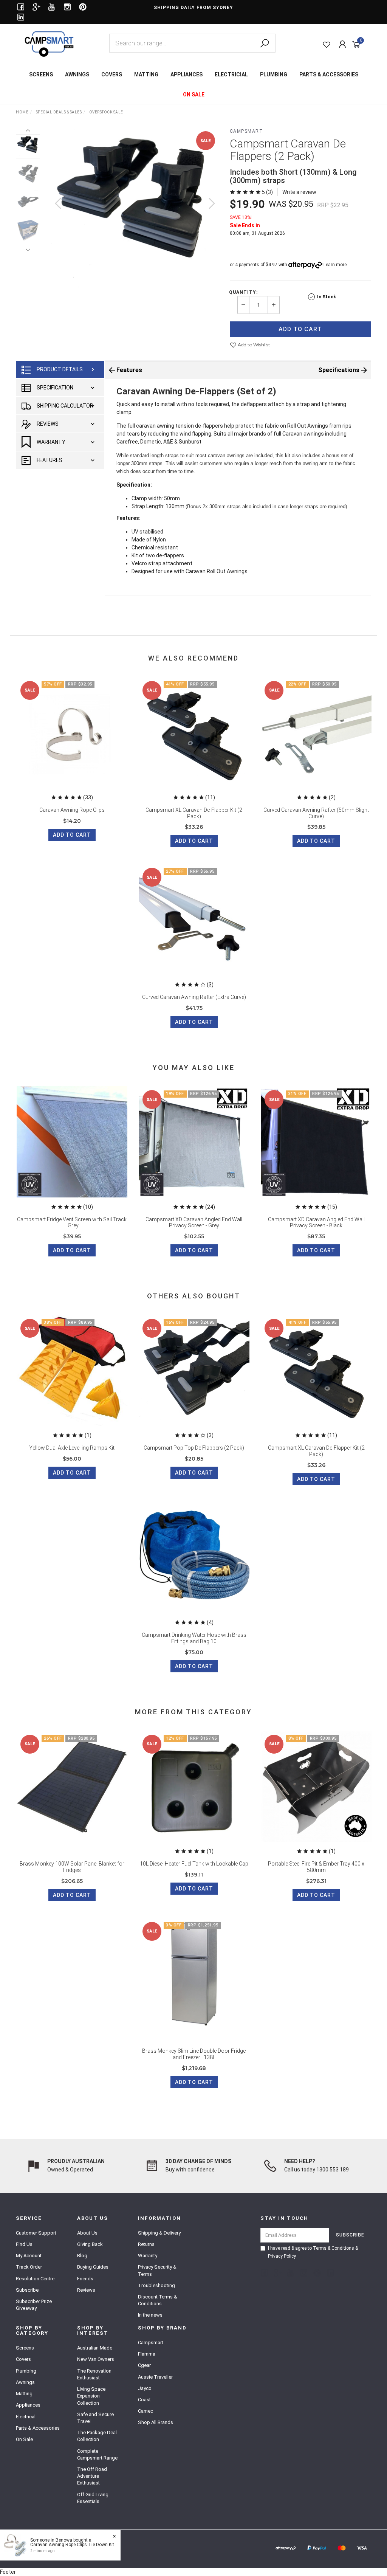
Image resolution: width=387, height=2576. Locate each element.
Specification (55, 388)
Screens (25, 2348)
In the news (150, 2315)
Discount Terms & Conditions (158, 2300)
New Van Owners (96, 2359)
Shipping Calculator (65, 406)
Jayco (145, 2388)
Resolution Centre (35, 2279)
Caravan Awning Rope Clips (72, 810)
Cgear (144, 2365)
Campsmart (247, 131)
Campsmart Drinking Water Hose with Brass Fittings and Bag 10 (194, 1638)
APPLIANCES (187, 74)
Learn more (335, 265)
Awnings (25, 2382)
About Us (87, 2233)
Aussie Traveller (155, 2377)
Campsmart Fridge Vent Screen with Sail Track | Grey (72, 1223)
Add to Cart (300, 329)
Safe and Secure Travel (95, 2418)
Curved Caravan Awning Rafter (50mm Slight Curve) (316, 813)
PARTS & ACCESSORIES (329, 74)
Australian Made (95, 2348)
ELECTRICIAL (231, 74)
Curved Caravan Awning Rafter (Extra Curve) (194, 997)
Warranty (51, 442)
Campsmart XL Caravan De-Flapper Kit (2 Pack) (194, 813)
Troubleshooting (156, 2285)
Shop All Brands (156, 2422)
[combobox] (192, 43)
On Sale (24, 2439)
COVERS (112, 74)
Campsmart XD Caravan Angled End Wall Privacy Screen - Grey (194, 1223)
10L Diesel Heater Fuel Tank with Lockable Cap (194, 1864)
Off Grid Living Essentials (93, 2498)
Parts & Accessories (38, 2428)
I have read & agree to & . (313, 2252)
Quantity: (243, 292)
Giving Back (90, 2244)
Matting (24, 2394)
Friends (85, 2279)
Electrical (26, 2417)
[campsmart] (49, 43)
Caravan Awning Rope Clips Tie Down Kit (72, 2545)
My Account (29, 2256)
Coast (144, 2400)
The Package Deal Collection (97, 2436)
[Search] (265, 43)
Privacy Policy (282, 2256)
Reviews (48, 424)
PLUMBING (274, 74)
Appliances (28, 2405)
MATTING (146, 74)
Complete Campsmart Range (97, 2454)
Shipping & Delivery (159, 2233)
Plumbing (26, 2371)
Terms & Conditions (334, 2248)
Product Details (60, 369)
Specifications (339, 370)
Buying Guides (93, 2267)
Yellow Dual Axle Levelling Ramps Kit (72, 1448)
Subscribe (27, 2290)
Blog (82, 2256)
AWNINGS (77, 74)
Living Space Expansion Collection (91, 2396)
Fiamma (147, 2354)
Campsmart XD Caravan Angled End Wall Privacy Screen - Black (316, 1223)
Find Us (24, 2244)
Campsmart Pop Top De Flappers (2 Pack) (194, 1448)
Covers (23, 2359)
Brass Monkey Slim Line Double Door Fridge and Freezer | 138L (194, 2054)
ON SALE (194, 95)
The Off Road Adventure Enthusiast (92, 2476)
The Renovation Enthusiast (94, 2374)
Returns (146, 2244)
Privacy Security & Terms (157, 2270)
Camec (146, 2411)
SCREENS (41, 74)
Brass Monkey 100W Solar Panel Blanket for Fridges (72, 1867)
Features (50, 460)
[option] (135, 211)
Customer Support (36, 2233)
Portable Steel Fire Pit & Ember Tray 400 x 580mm (316, 1867)
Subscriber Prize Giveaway (34, 2305)
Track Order (29, 2267)
